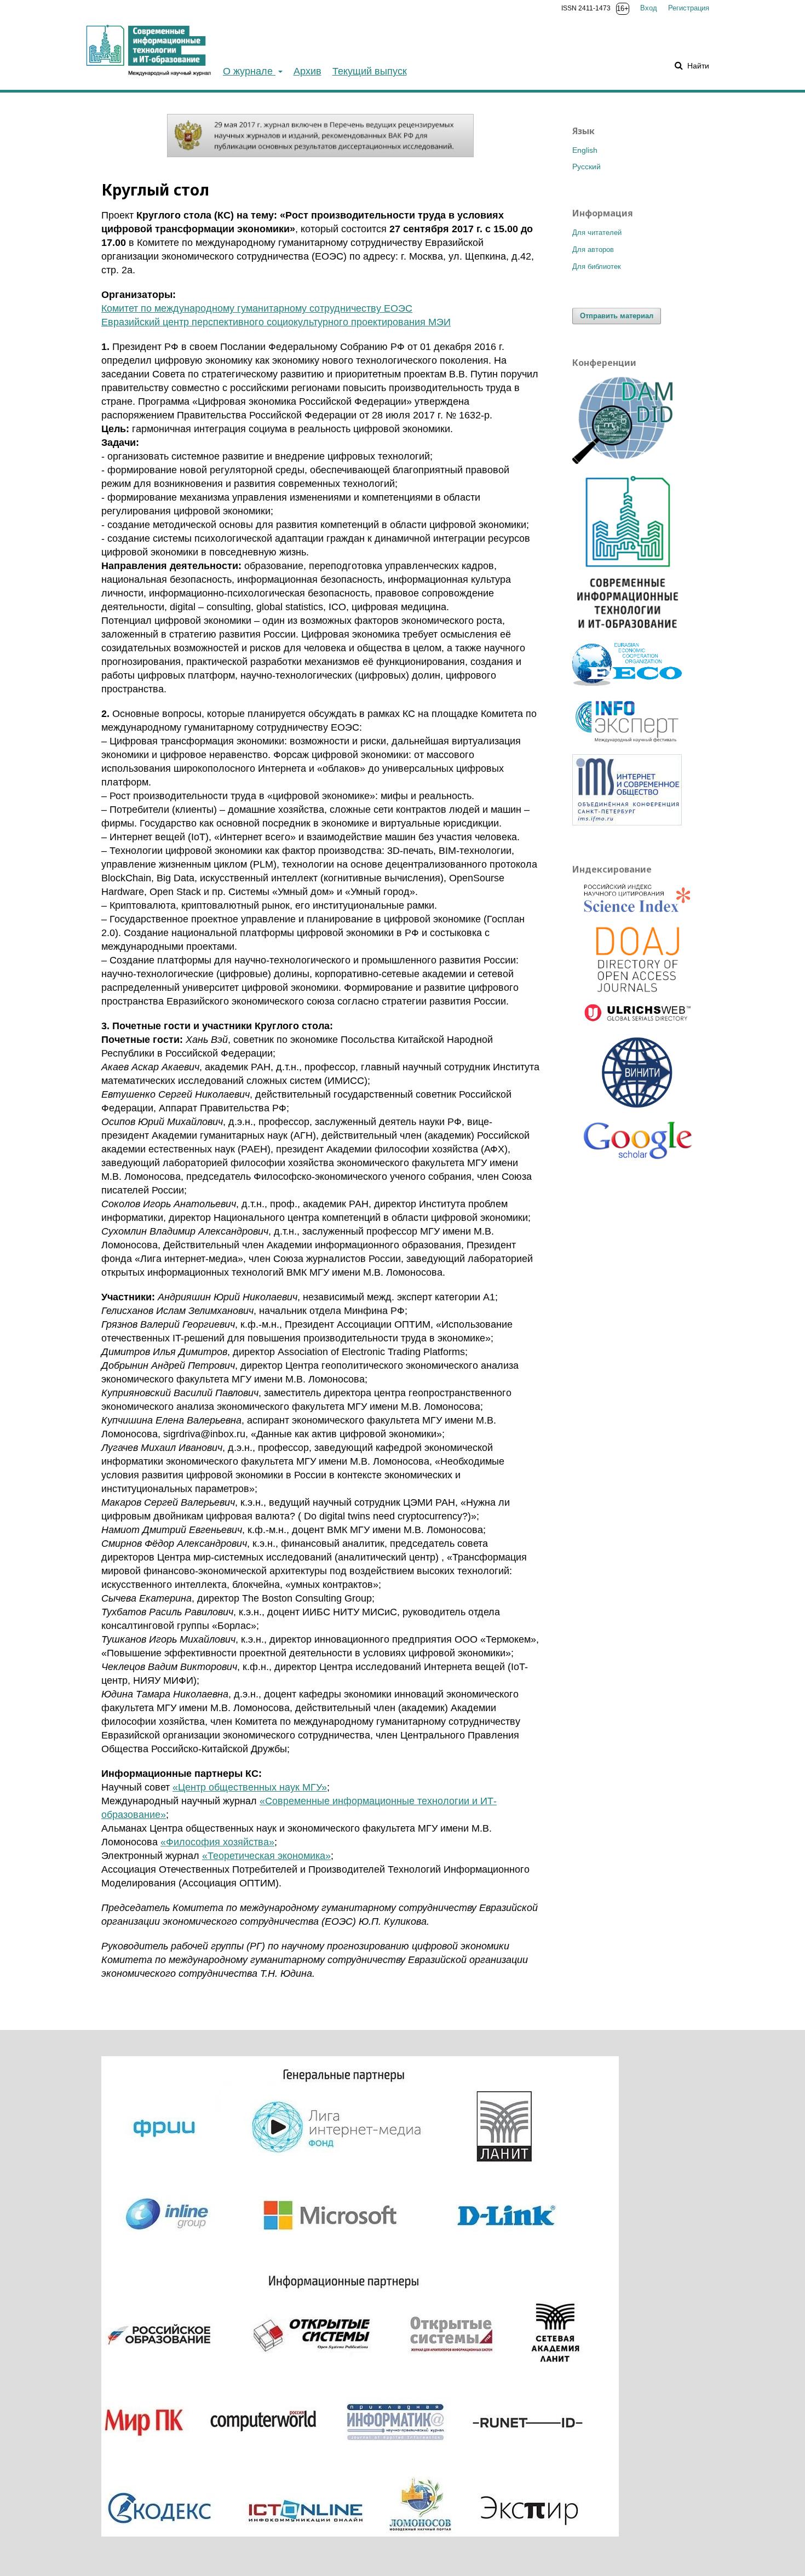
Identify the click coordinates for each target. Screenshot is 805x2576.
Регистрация (689, 8)
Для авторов (593, 249)
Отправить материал (617, 316)
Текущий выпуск (370, 71)
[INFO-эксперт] (627, 743)
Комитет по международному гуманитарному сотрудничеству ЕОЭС (257, 308)
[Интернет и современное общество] (627, 823)
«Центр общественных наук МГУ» (250, 1787)
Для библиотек (597, 266)
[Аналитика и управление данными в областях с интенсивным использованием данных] (627, 461)
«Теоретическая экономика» (266, 1856)
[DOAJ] (638, 960)
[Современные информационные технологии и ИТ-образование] (627, 632)
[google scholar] (638, 1145)
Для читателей (597, 233)
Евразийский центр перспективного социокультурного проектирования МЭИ (276, 322)
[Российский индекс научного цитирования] (638, 900)
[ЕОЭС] (627, 683)
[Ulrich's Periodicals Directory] (638, 1015)
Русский (586, 167)
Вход (649, 8)
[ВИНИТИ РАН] (638, 1074)
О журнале (249, 71)
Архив (307, 71)
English (585, 150)
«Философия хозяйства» (217, 1842)
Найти (697, 66)
